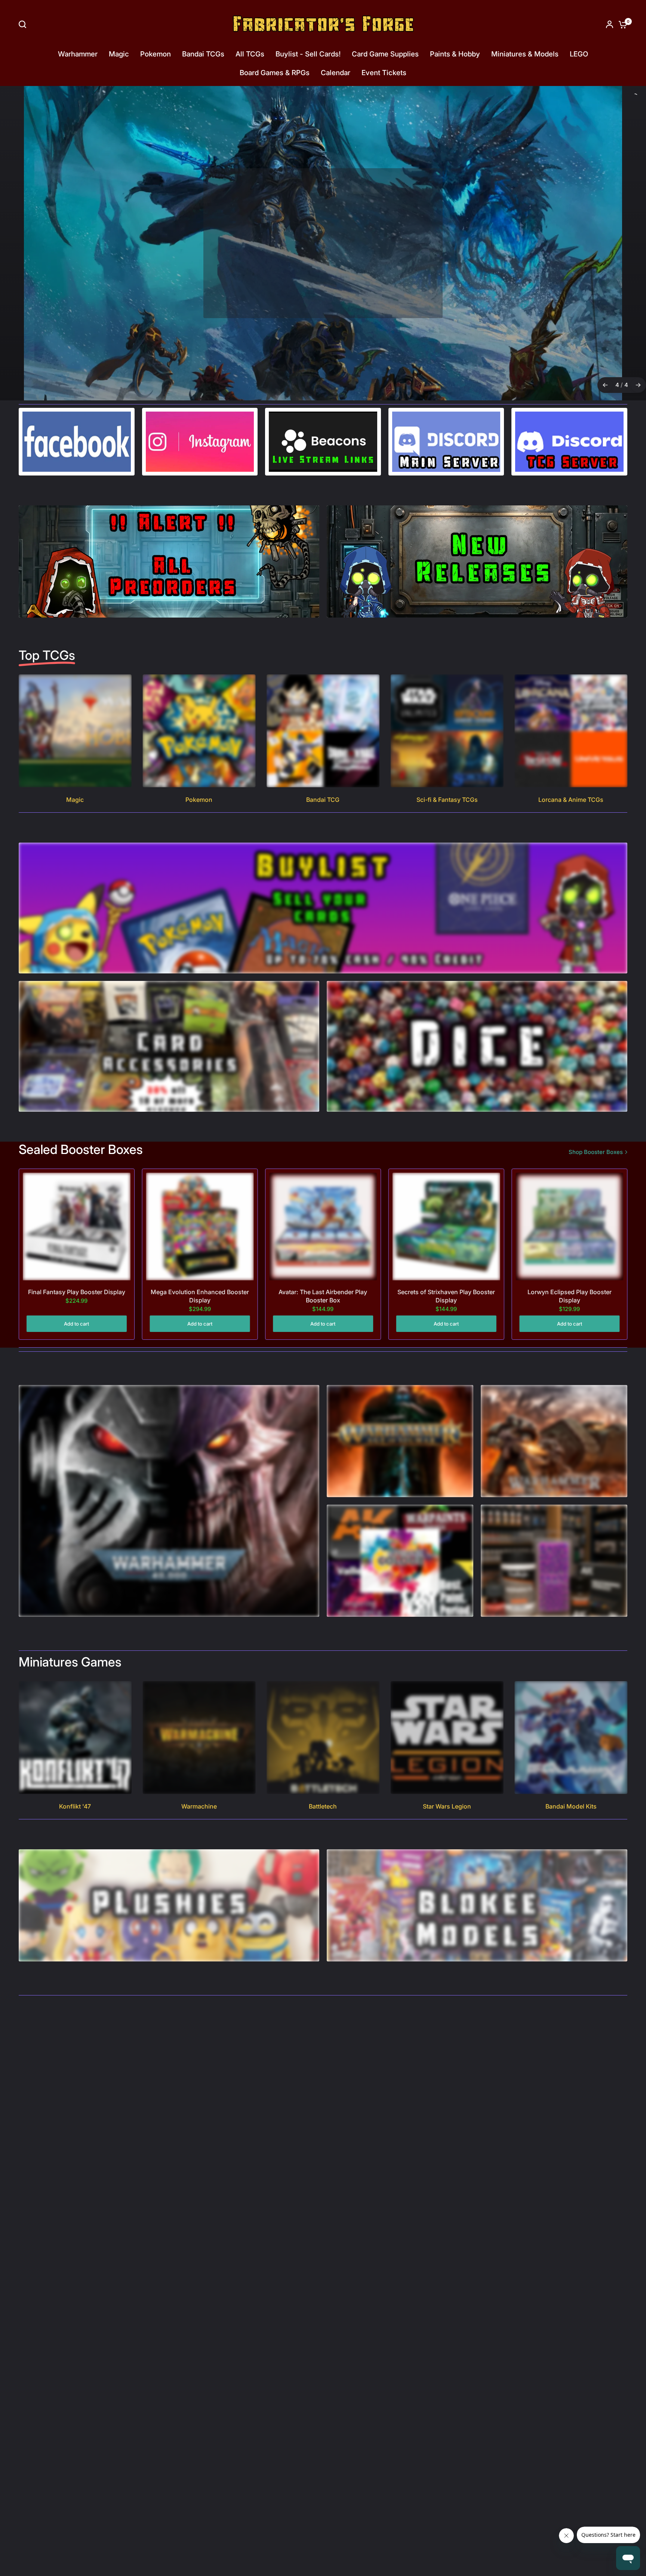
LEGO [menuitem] (579, 54)
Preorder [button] (322, 288)
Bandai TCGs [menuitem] (203, 54)
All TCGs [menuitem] (250, 54)
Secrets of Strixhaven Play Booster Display (446, 1296)
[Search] (24, 24)
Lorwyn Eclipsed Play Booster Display (570, 1296)
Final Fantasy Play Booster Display (77, 1292)
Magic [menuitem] (119, 54)
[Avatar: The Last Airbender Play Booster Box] (323, 1227)
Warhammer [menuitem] (78, 54)
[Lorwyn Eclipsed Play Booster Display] (569, 1227)
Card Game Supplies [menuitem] (385, 54)
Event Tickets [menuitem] (384, 73)
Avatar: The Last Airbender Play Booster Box (323, 1296)
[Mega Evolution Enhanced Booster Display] (200, 1227)
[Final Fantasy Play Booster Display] (77, 1227)
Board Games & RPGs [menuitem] (275, 73)
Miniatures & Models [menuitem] (525, 54)
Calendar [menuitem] (336, 73)
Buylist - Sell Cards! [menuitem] (308, 54)
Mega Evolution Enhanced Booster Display (200, 1296)
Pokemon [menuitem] (156, 54)
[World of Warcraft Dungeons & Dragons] (323, 243)
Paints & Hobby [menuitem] (455, 54)
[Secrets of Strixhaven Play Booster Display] (446, 1227)
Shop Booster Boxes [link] (596, 1152)
